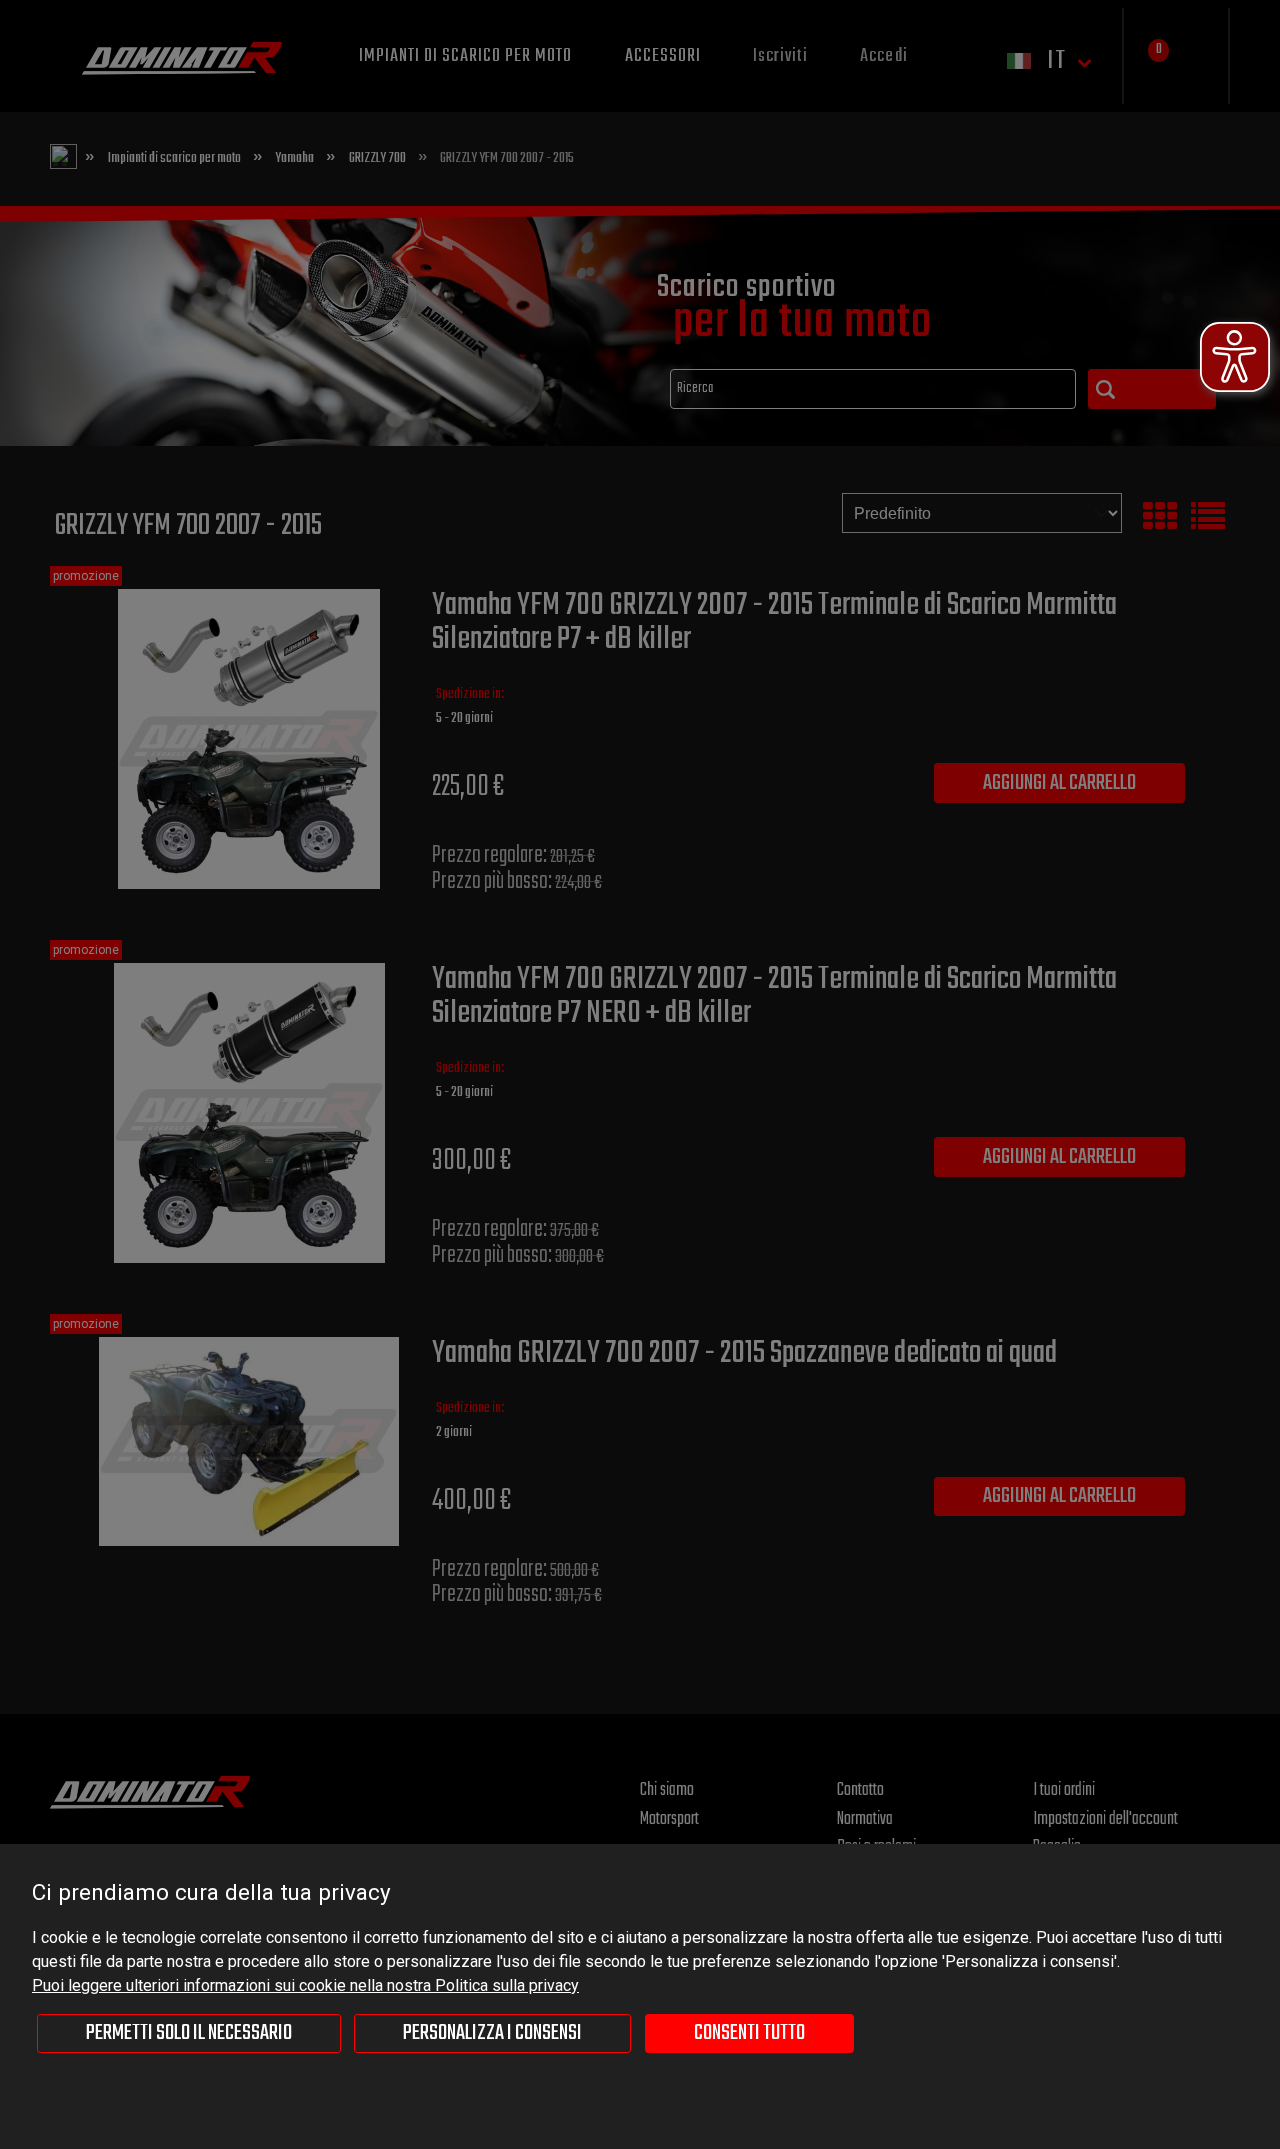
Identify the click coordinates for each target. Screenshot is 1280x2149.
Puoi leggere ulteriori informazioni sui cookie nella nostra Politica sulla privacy (305, 1985)
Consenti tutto (749, 2033)
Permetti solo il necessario (189, 2033)
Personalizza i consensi (492, 2033)
